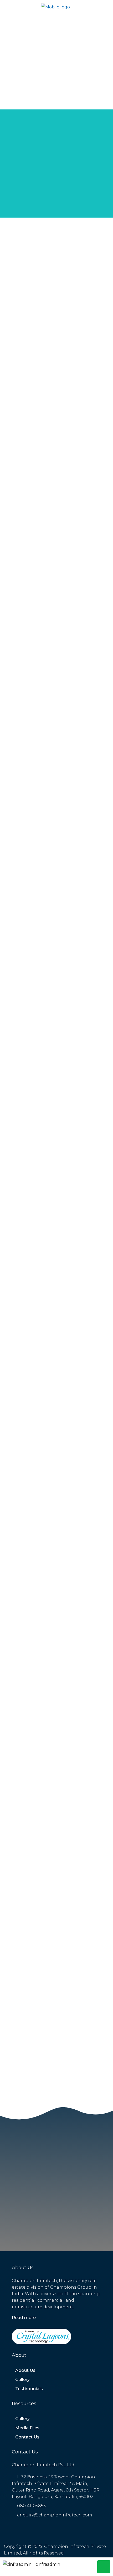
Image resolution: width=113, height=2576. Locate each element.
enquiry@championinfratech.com (55, 2515)
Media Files (27, 2428)
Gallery (22, 2380)
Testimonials (29, 2389)
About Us (25, 2370)
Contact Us (27, 2437)
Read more (24, 2318)
